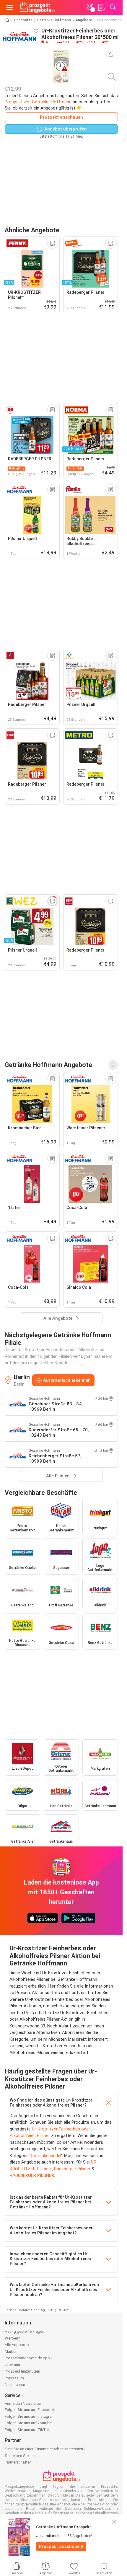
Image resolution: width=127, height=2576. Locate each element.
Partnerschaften (18, 2462)
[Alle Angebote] (113, 1065)
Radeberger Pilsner (72, 2169)
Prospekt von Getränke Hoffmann (38, 102)
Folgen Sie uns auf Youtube (28, 2423)
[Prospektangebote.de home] (37, 7)
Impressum (14, 2378)
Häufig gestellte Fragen (25, 2331)
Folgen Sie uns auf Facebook (30, 2410)
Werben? (12, 2338)
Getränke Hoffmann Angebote (48, 1065)
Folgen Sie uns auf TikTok (27, 2430)
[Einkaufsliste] (101, 7)
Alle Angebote (17, 2345)
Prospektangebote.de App (27, 2358)
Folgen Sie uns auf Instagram (30, 2416)
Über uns (12, 2365)
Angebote (84, 20)
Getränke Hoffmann (54, 20)
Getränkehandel (46, 2156)
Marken (11, 2351)
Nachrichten (15, 2385)
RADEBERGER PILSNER (32, 2175)
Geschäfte (23, 20)
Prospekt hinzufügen (22, 2371)
